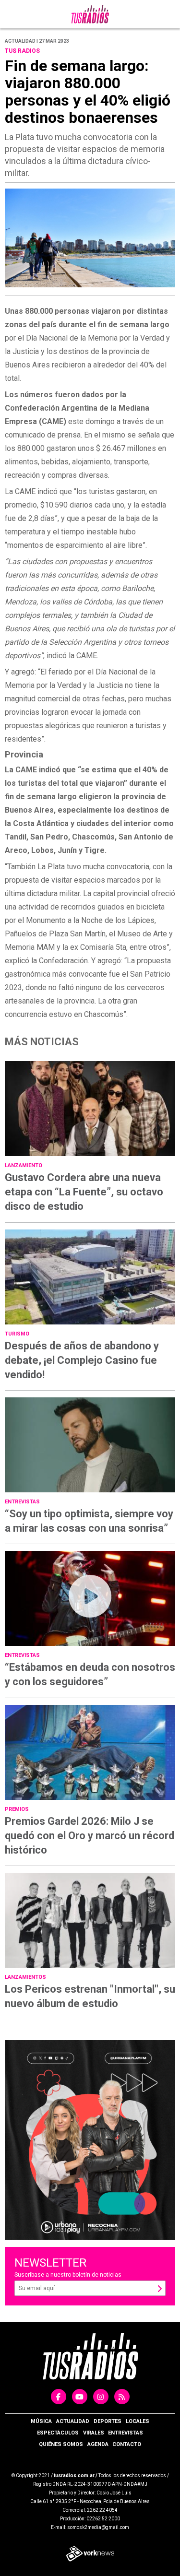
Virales (94, 2433)
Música (41, 2421)
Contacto (127, 2444)
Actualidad (73, 2421)
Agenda (98, 2444)
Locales (138, 2421)
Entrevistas (126, 2433)
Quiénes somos (61, 2444)
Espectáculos (58, 2433)
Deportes (108, 2421)
